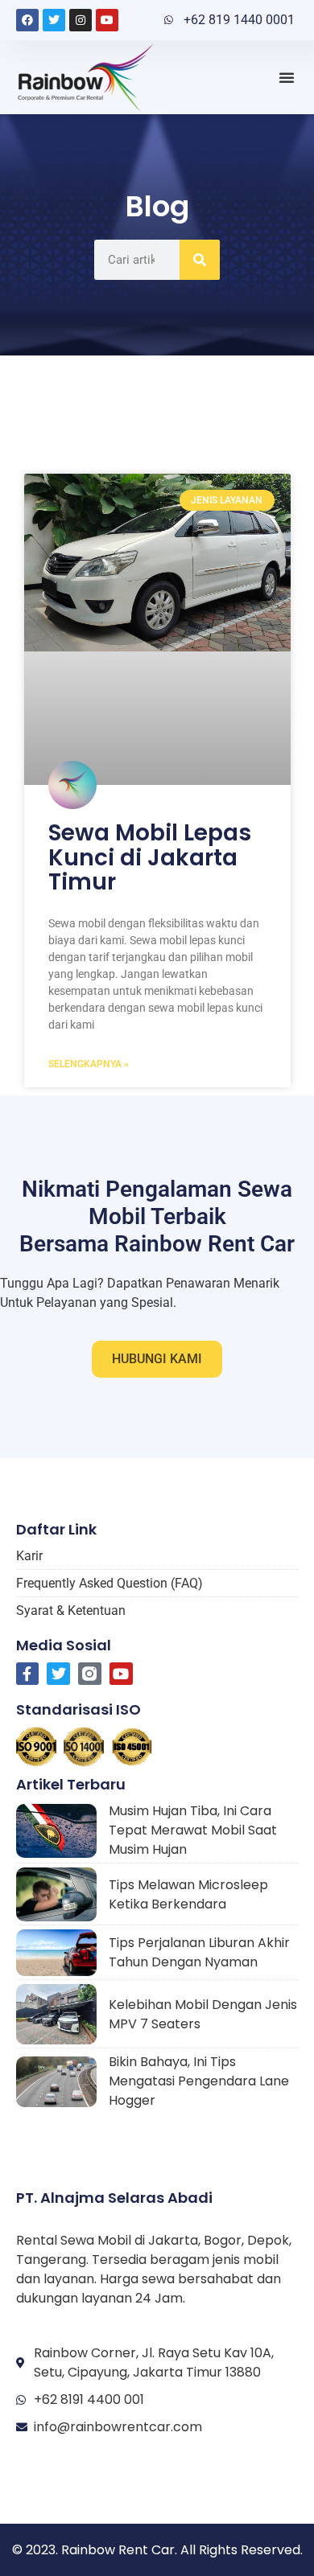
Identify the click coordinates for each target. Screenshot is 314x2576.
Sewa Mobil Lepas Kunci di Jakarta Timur (150, 858)
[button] (287, 77)
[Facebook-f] (28, 1674)
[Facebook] (27, 20)
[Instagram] (81, 20)
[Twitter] (54, 20)
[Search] (200, 260)
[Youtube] (107, 20)
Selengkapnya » (89, 1064)
